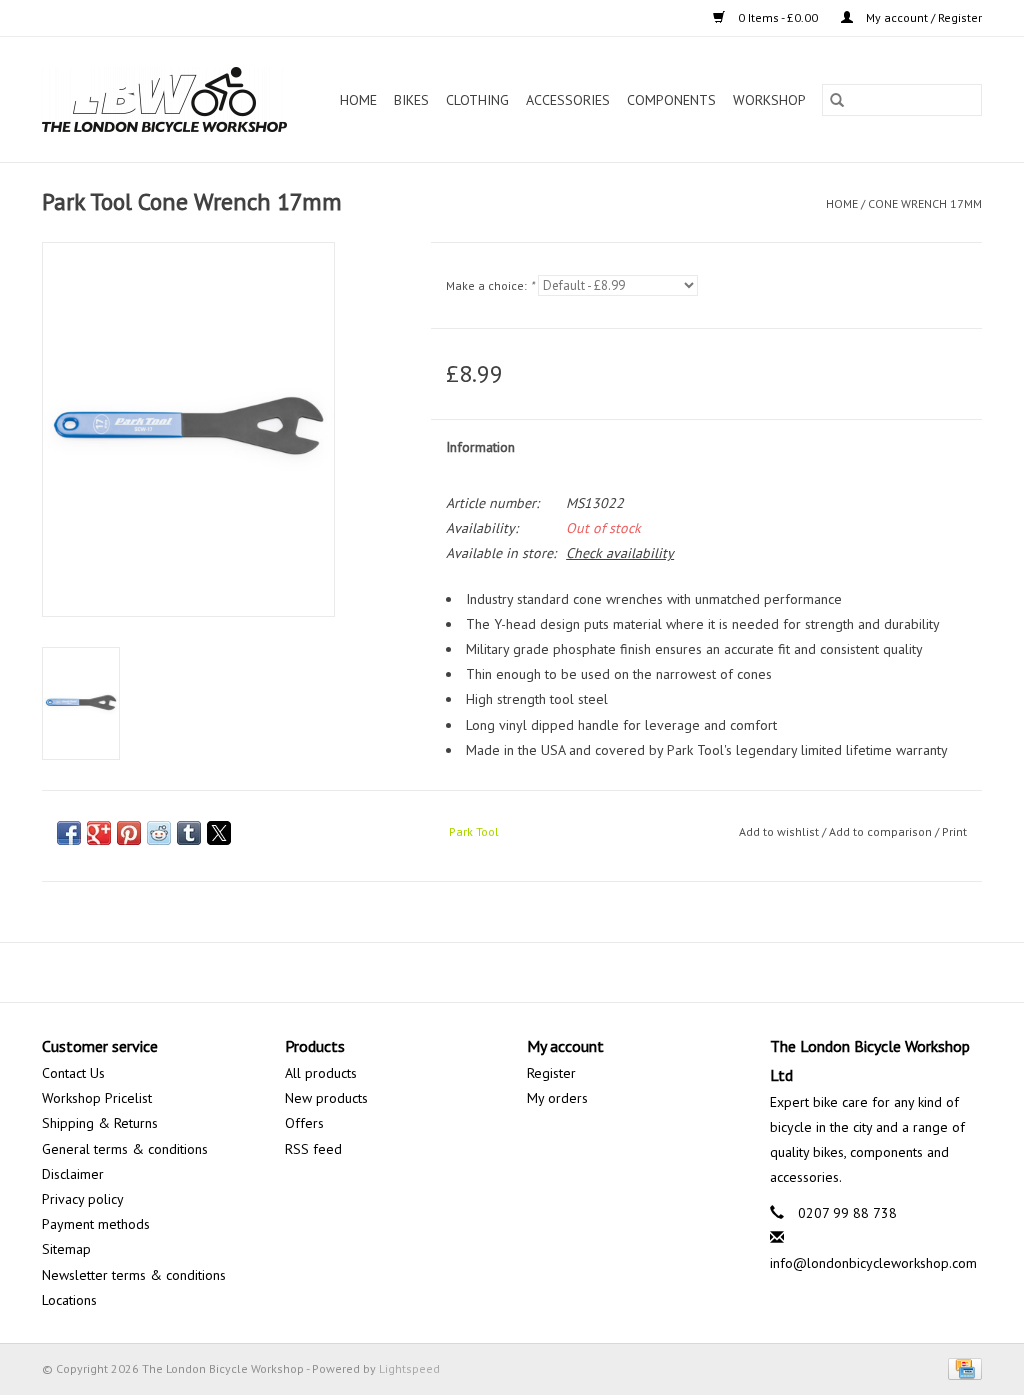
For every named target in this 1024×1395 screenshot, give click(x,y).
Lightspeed (409, 1368)
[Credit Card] (961, 1367)
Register (551, 1073)
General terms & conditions (125, 1149)
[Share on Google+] (99, 833)
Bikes (411, 100)
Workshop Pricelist (97, 1098)
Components (671, 100)
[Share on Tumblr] (189, 833)
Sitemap (66, 1249)
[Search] (837, 100)
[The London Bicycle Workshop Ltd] (171, 99)
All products (321, 1073)
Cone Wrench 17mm (925, 203)
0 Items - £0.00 (778, 17)
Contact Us (73, 1073)
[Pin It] (129, 833)
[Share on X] (219, 833)
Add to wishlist (780, 831)
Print (954, 831)
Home (358, 100)
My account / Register (922, 17)
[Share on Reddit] (159, 833)
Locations (69, 1300)
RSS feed (313, 1149)
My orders (557, 1098)
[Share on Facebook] (69, 833)
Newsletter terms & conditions (134, 1275)
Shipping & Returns (100, 1123)
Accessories (568, 100)
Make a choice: (490, 285)
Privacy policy (83, 1199)
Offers (304, 1123)
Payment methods (96, 1224)
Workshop (769, 100)
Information (480, 447)
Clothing (477, 100)
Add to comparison (882, 831)
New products (326, 1098)
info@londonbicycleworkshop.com (873, 1263)
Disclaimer (73, 1174)
